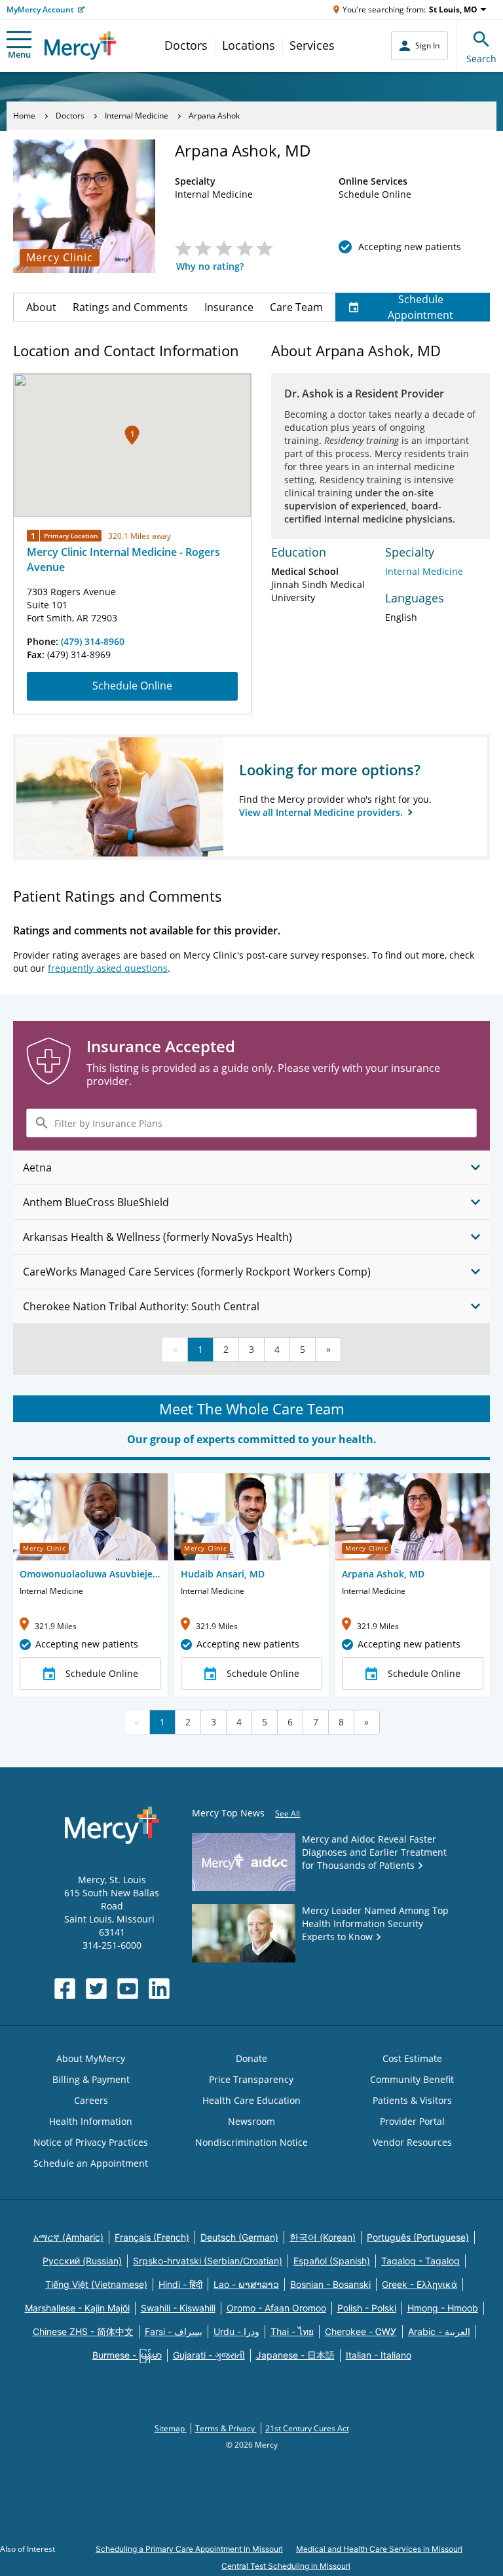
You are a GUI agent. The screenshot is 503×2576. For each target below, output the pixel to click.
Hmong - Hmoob (443, 2308)
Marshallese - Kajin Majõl (77, 2308)
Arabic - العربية (439, 2331)
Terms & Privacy (226, 2428)
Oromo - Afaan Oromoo (276, 2308)
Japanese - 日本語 (295, 2355)
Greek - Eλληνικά (419, 2284)
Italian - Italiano (379, 2355)
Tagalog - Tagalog (420, 2261)
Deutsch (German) (239, 2237)
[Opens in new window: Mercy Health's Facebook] (65, 1989)
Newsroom (251, 2121)
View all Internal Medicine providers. (322, 812)
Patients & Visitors (412, 2100)
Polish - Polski (367, 2308)
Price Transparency (251, 2079)
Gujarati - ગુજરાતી (209, 2355)
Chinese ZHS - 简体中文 (83, 2331)
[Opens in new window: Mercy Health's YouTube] (128, 1989)
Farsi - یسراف (174, 2331)
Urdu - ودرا (236, 2331)
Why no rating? (210, 266)
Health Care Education (251, 2100)
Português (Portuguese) (418, 2237)
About (41, 307)
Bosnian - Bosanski (330, 2284)
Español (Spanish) (332, 2261)
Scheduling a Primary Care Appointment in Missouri (189, 2549)
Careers (91, 2100)
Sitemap (171, 2428)
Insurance (229, 307)
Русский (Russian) (82, 2261)
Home (24, 116)
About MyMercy (91, 2058)
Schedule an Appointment (91, 2163)
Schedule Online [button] (102, 1673)
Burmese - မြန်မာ (127, 2355)
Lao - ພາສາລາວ (246, 2284)
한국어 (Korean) (323, 2237)
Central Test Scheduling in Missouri (286, 2566)
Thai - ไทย (292, 2331)
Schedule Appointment (420, 307)
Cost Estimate (412, 2058)
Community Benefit (412, 2079)
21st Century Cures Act (307, 2428)
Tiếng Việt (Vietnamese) (96, 2284)
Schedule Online (132, 686)
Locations (249, 45)
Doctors (186, 45)
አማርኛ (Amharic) (68, 2237)
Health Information (91, 2121)
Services (312, 45)
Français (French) (152, 2237)
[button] (132, 435)
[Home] (80, 46)
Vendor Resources (412, 2142)
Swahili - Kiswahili (178, 2308)
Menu (19, 54)
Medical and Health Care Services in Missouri (379, 2549)
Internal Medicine (137, 116)
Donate (251, 2058)
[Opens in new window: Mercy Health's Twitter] (96, 1989)
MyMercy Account (40, 9)
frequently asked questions (108, 968)
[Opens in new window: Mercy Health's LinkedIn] (159, 1989)
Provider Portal (412, 2121)
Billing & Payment (91, 2079)
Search (481, 59)
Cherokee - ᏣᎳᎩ (361, 2331)
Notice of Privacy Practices (91, 2142)
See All (288, 1813)
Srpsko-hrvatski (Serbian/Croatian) (208, 2261)
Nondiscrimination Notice (251, 2142)
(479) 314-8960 (93, 641)
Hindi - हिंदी (180, 2284)
